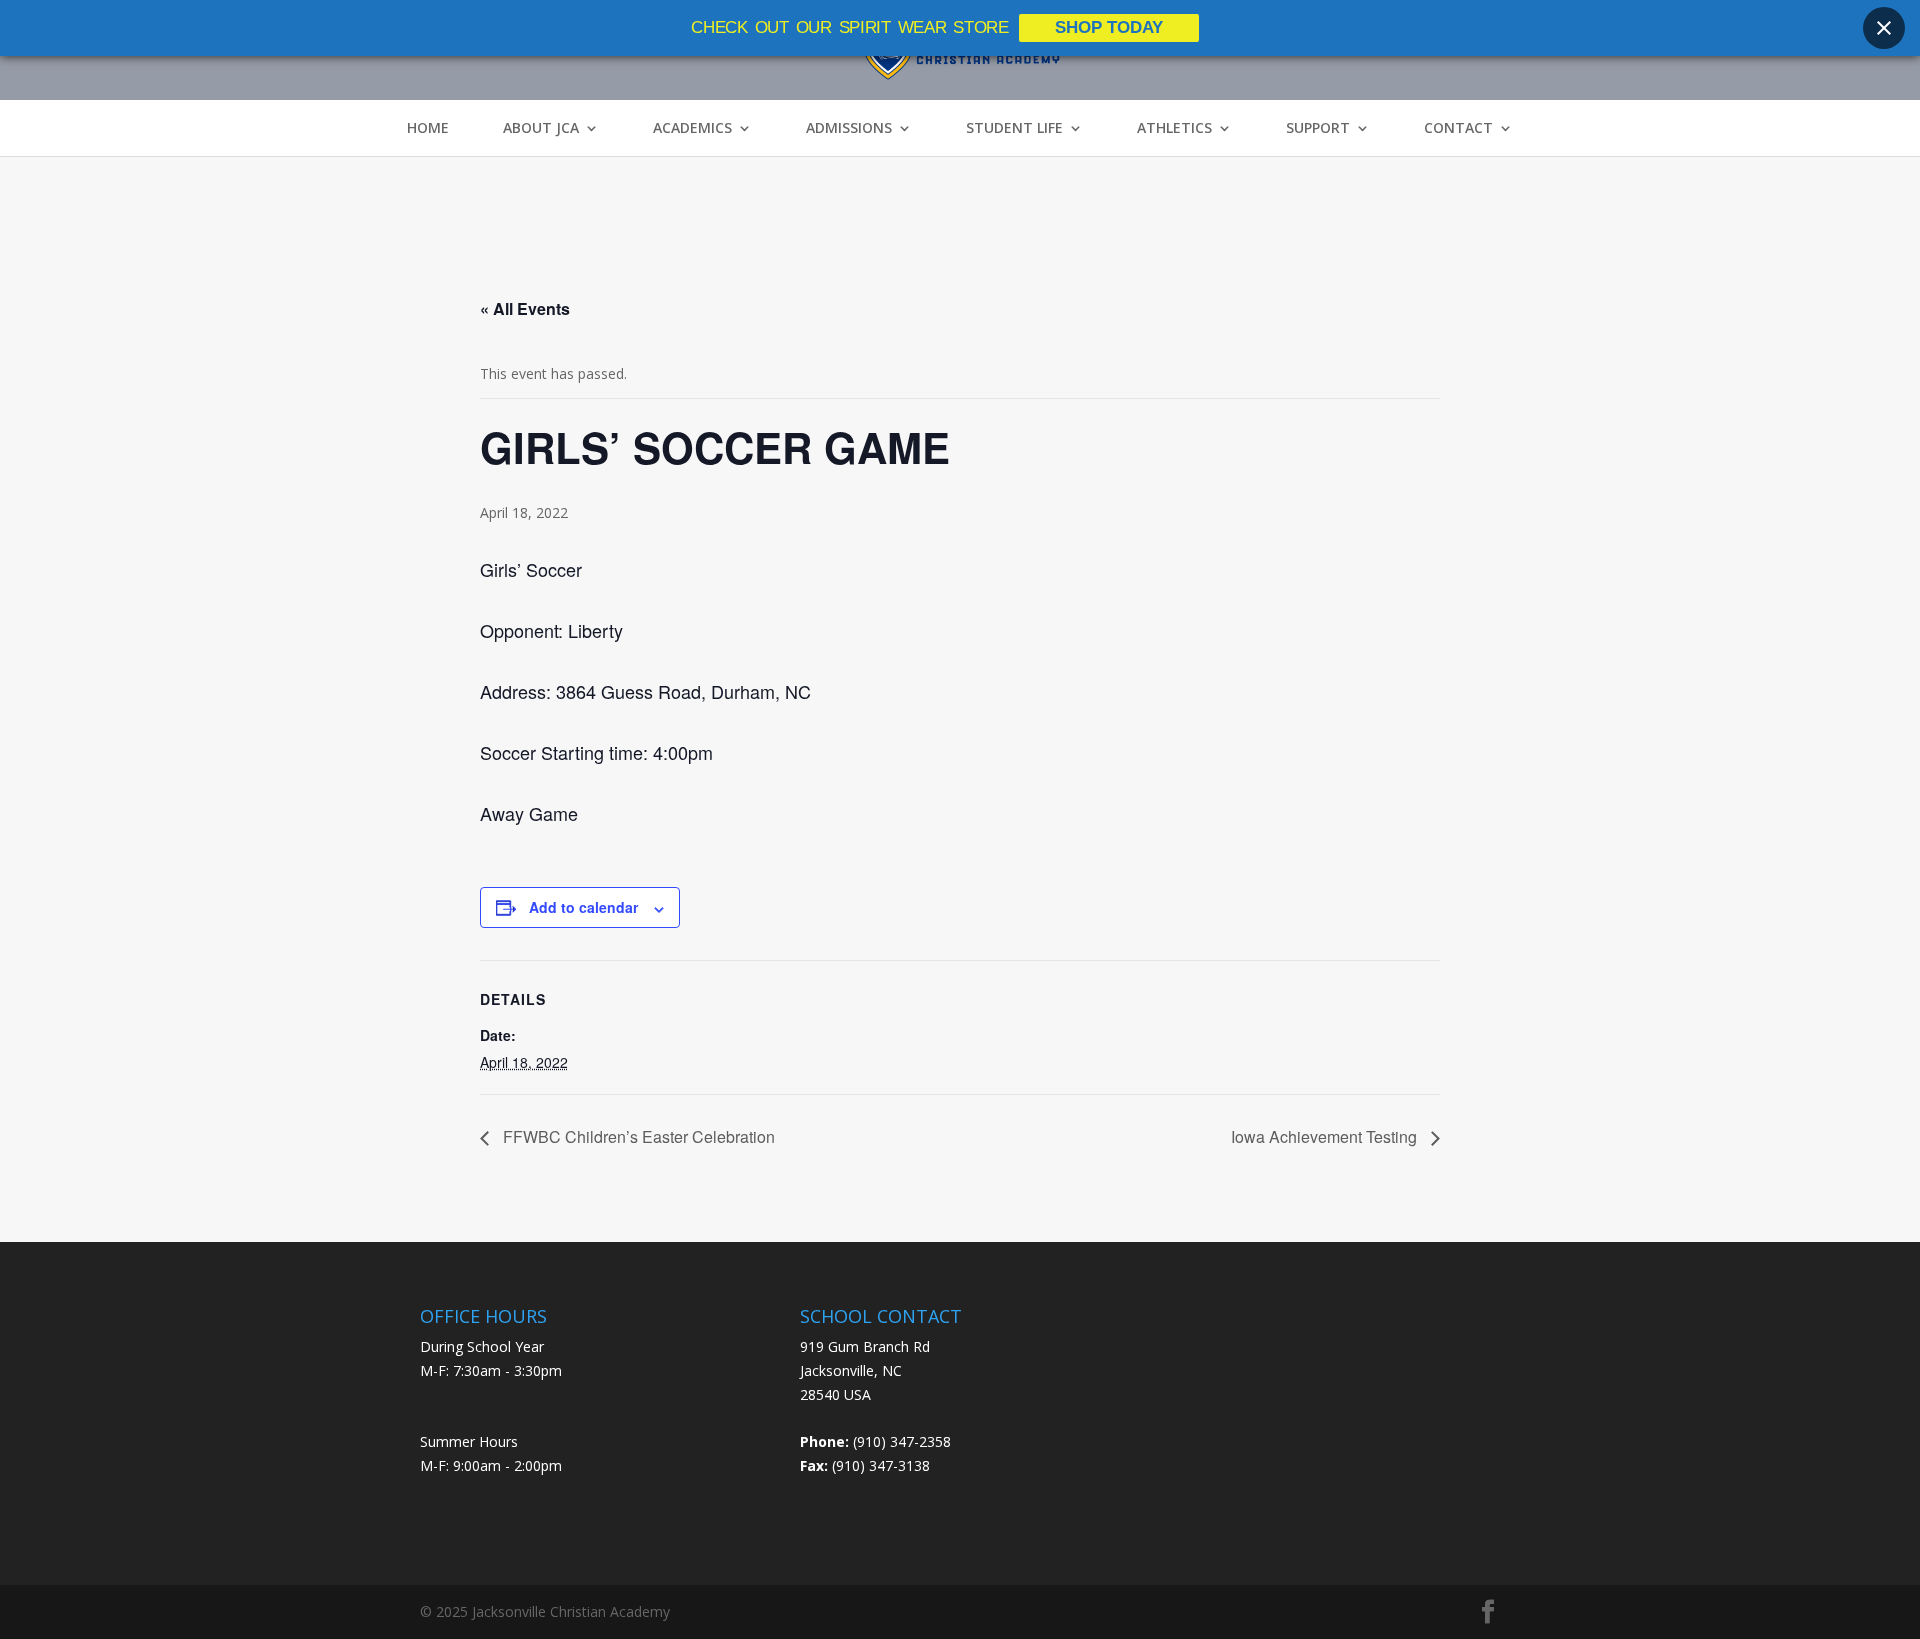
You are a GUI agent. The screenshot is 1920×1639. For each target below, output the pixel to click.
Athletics (1174, 128)
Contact (1458, 128)
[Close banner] (1884, 28)
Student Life (1014, 128)
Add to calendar (583, 907)
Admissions (849, 128)
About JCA (541, 128)
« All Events (525, 308)
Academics (692, 128)
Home (428, 128)
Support (1318, 128)
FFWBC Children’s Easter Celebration (637, 1136)
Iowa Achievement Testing (1326, 1136)
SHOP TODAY (1109, 27)
